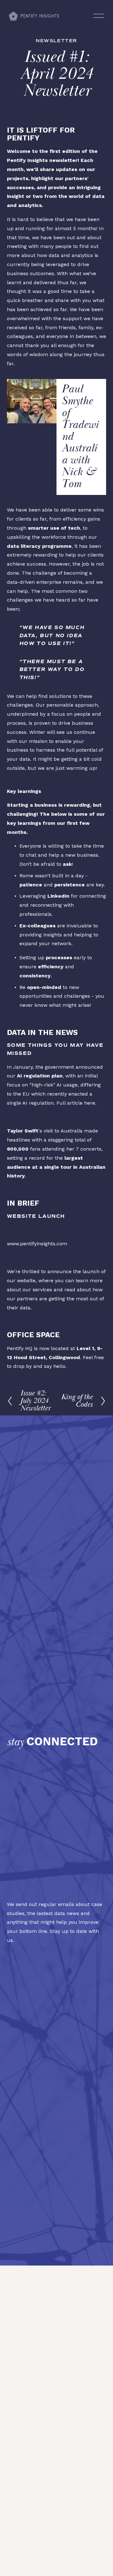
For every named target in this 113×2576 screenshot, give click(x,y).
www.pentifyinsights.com (37, 1244)
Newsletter (56, 41)
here (90, 1103)
